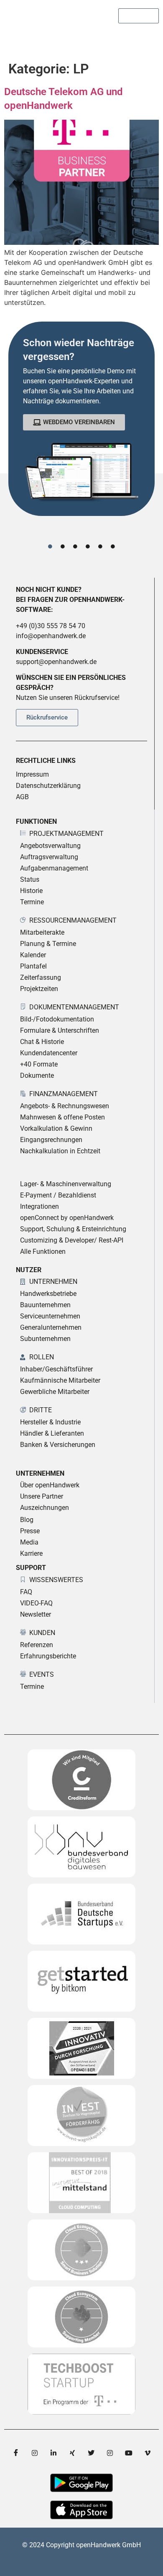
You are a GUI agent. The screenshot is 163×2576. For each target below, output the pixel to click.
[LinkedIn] (53, 2453)
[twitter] (91, 2453)
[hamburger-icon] (149, 38)
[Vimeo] (148, 2453)
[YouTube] (129, 2453)
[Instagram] (35, 2453)
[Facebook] (16, 2453)
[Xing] (72, 2453)
